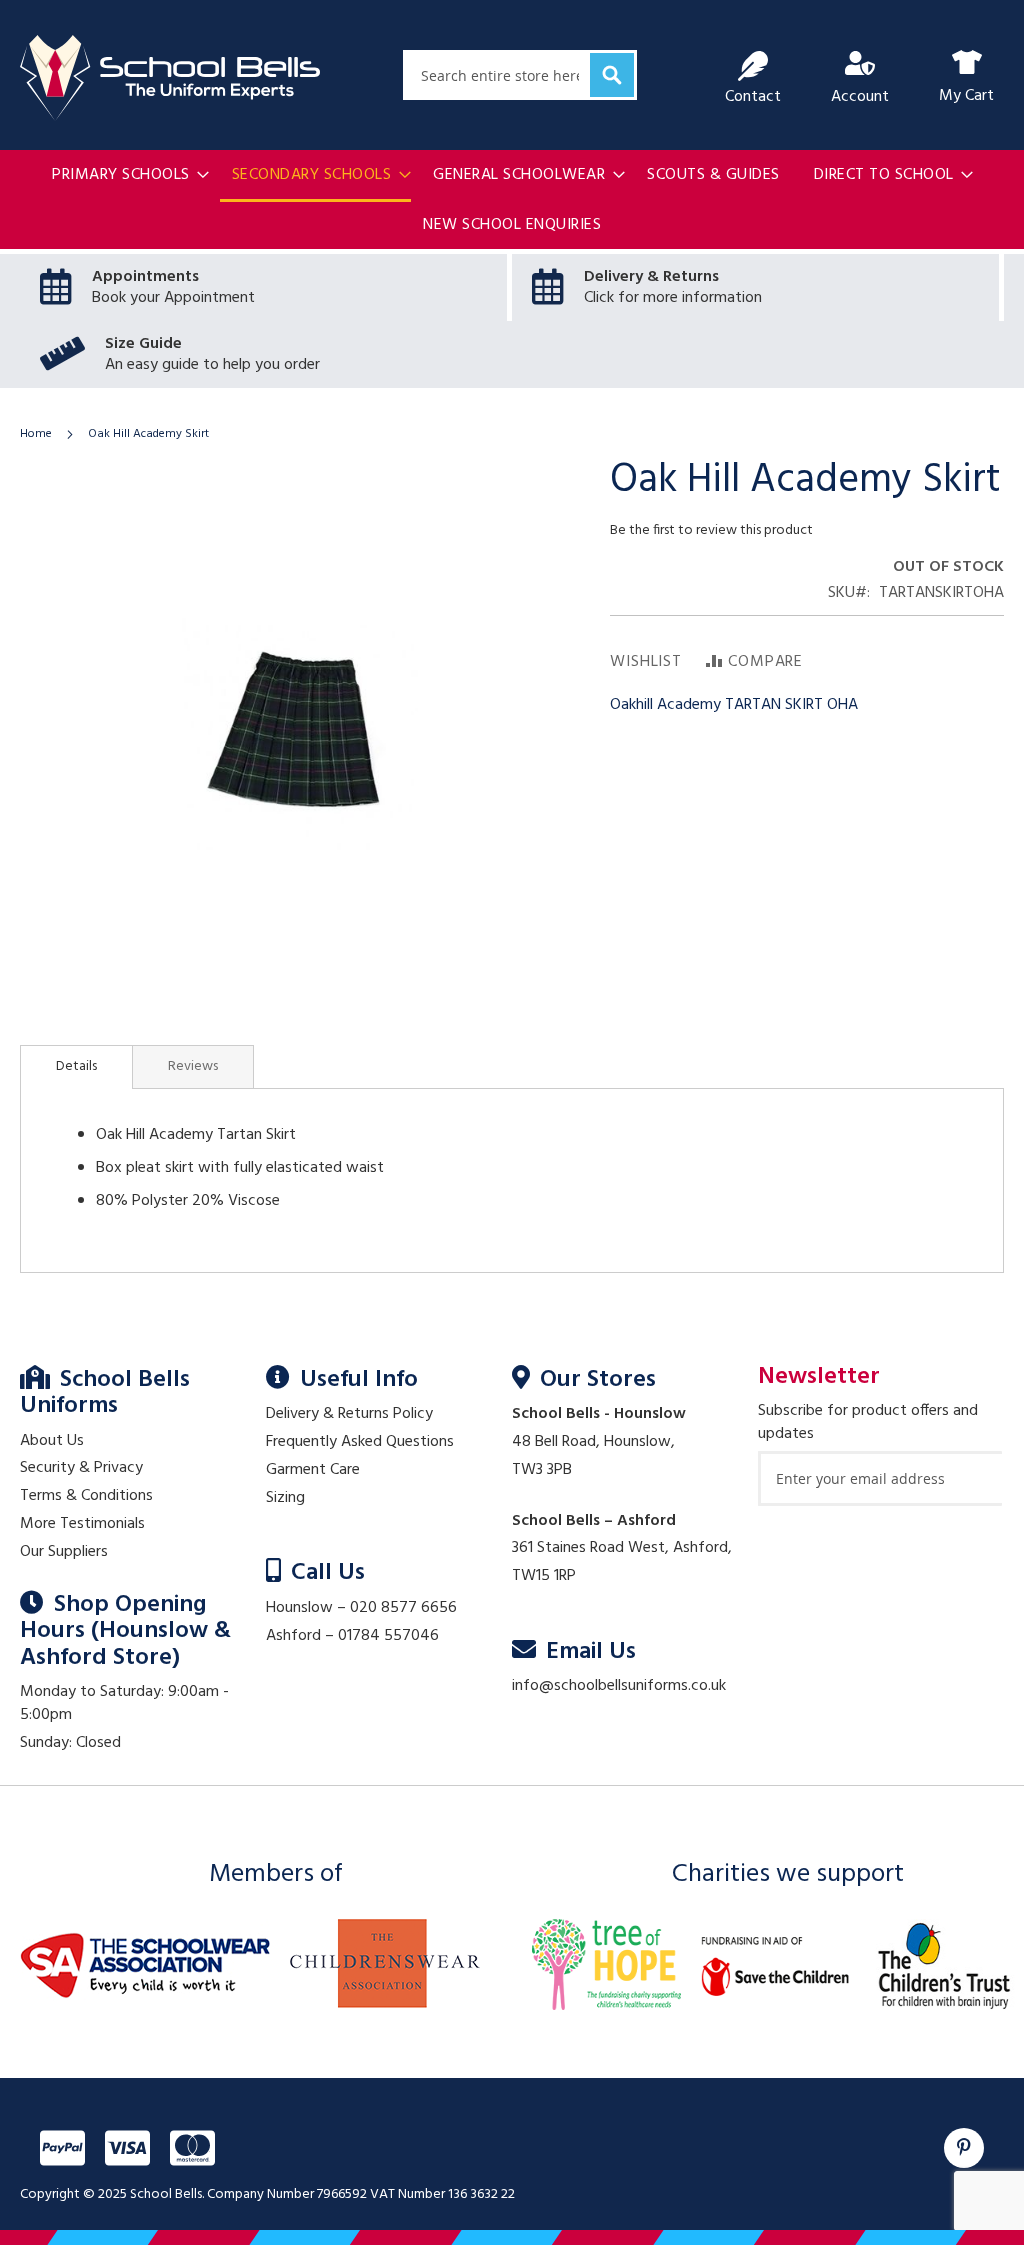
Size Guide (143, 344)
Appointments (145, 277)
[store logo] (170, 78)
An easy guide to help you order (212, 365)
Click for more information (673, 298)
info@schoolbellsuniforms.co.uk (619, 1686)
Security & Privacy (81, 1468)
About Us (52, 1441)
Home (36, 434)
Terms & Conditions (86, 1496)
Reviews (193, 1066)
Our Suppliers (64, 1552)
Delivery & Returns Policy (349, 1414)
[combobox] (520, 75)
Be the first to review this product (711, 530)
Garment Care (313, 1470)
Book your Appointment (173, 298)
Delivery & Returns (651, 277)
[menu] (512, 200)
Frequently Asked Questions (360, 1442)
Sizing (285, 1498)
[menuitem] (125, 175)
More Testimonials (82, 1524)
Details (76, 1066)
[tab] (76, 1067)
